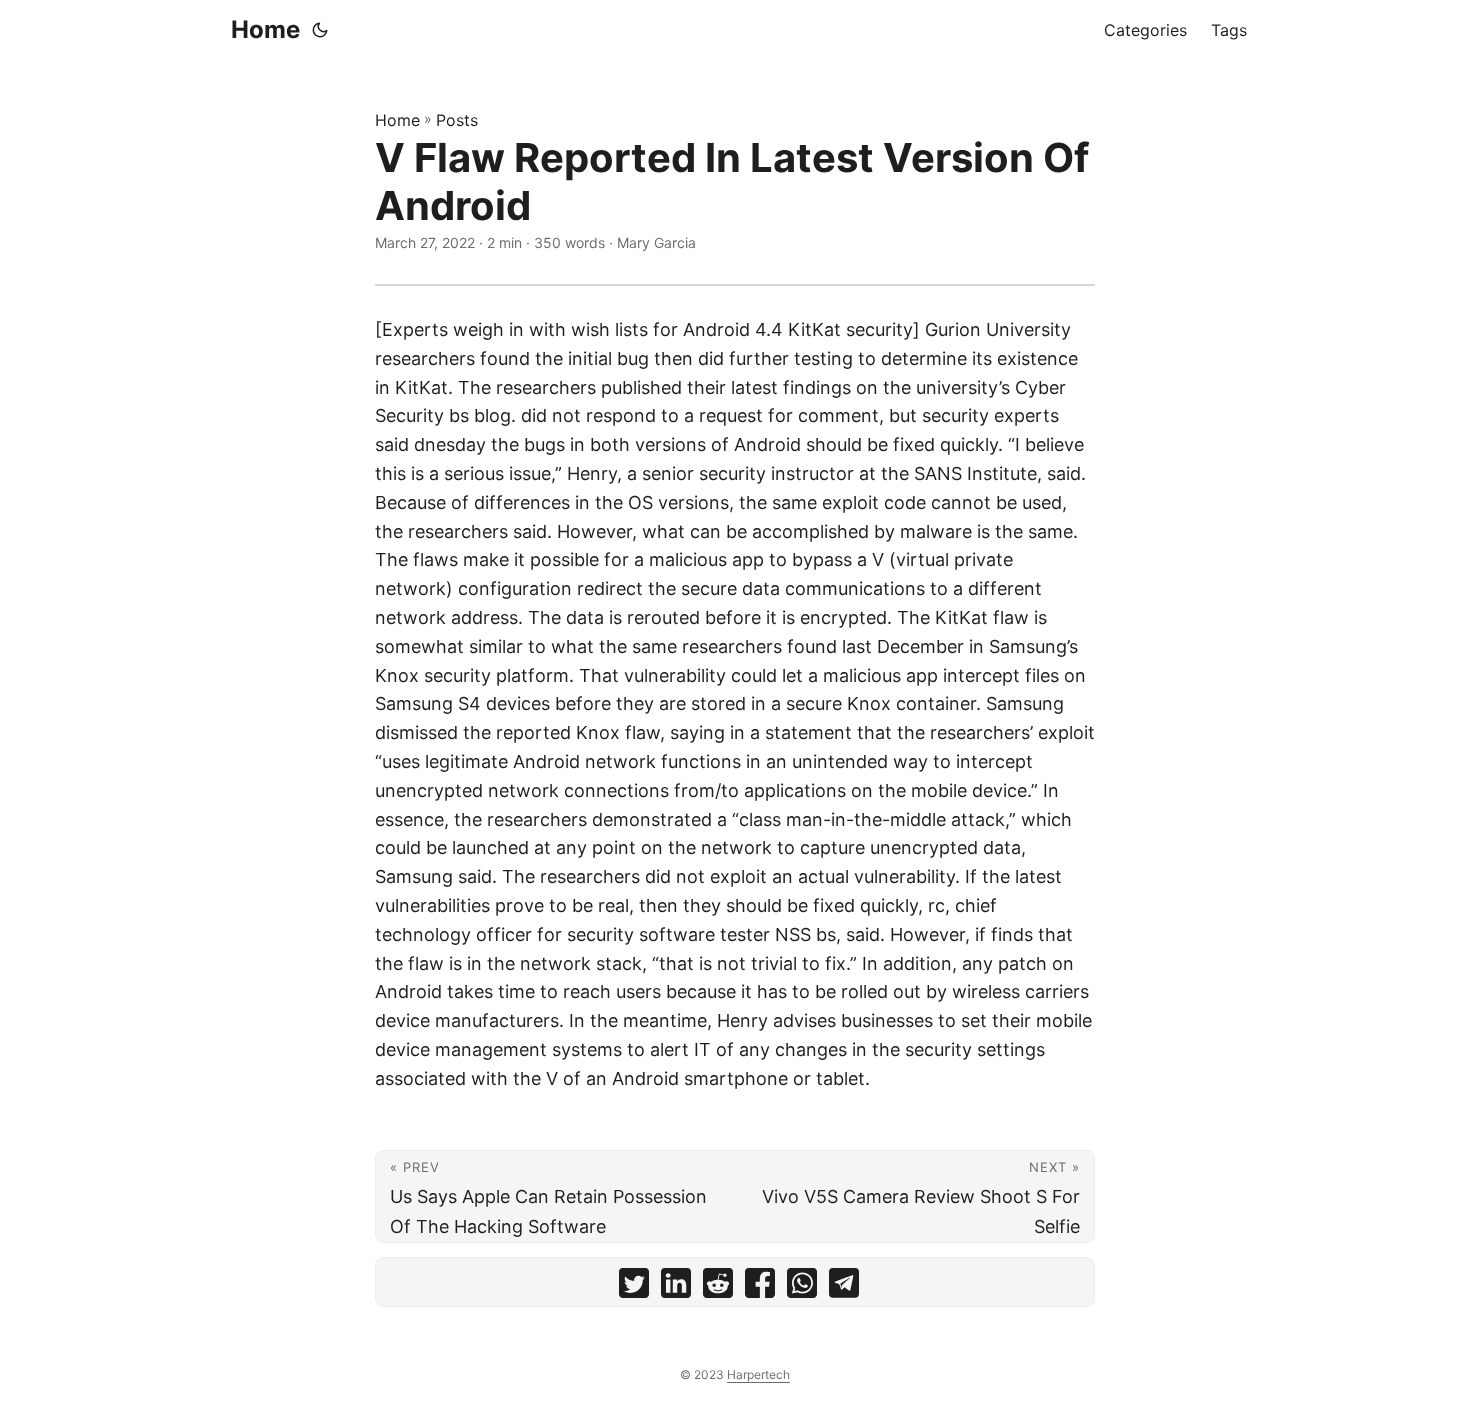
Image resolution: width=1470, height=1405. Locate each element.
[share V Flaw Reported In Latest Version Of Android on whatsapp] (802, 1287)
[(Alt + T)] (320, 30)
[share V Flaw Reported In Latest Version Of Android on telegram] (844, 1287)
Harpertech (758, 1374)
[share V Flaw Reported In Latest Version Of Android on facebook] (760, 1287)
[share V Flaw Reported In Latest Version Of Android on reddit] (718, 1287)
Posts (457, 120)
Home (265, 29)
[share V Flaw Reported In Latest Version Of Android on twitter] (634, 1287)
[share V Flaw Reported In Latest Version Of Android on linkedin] (676, 1287)
